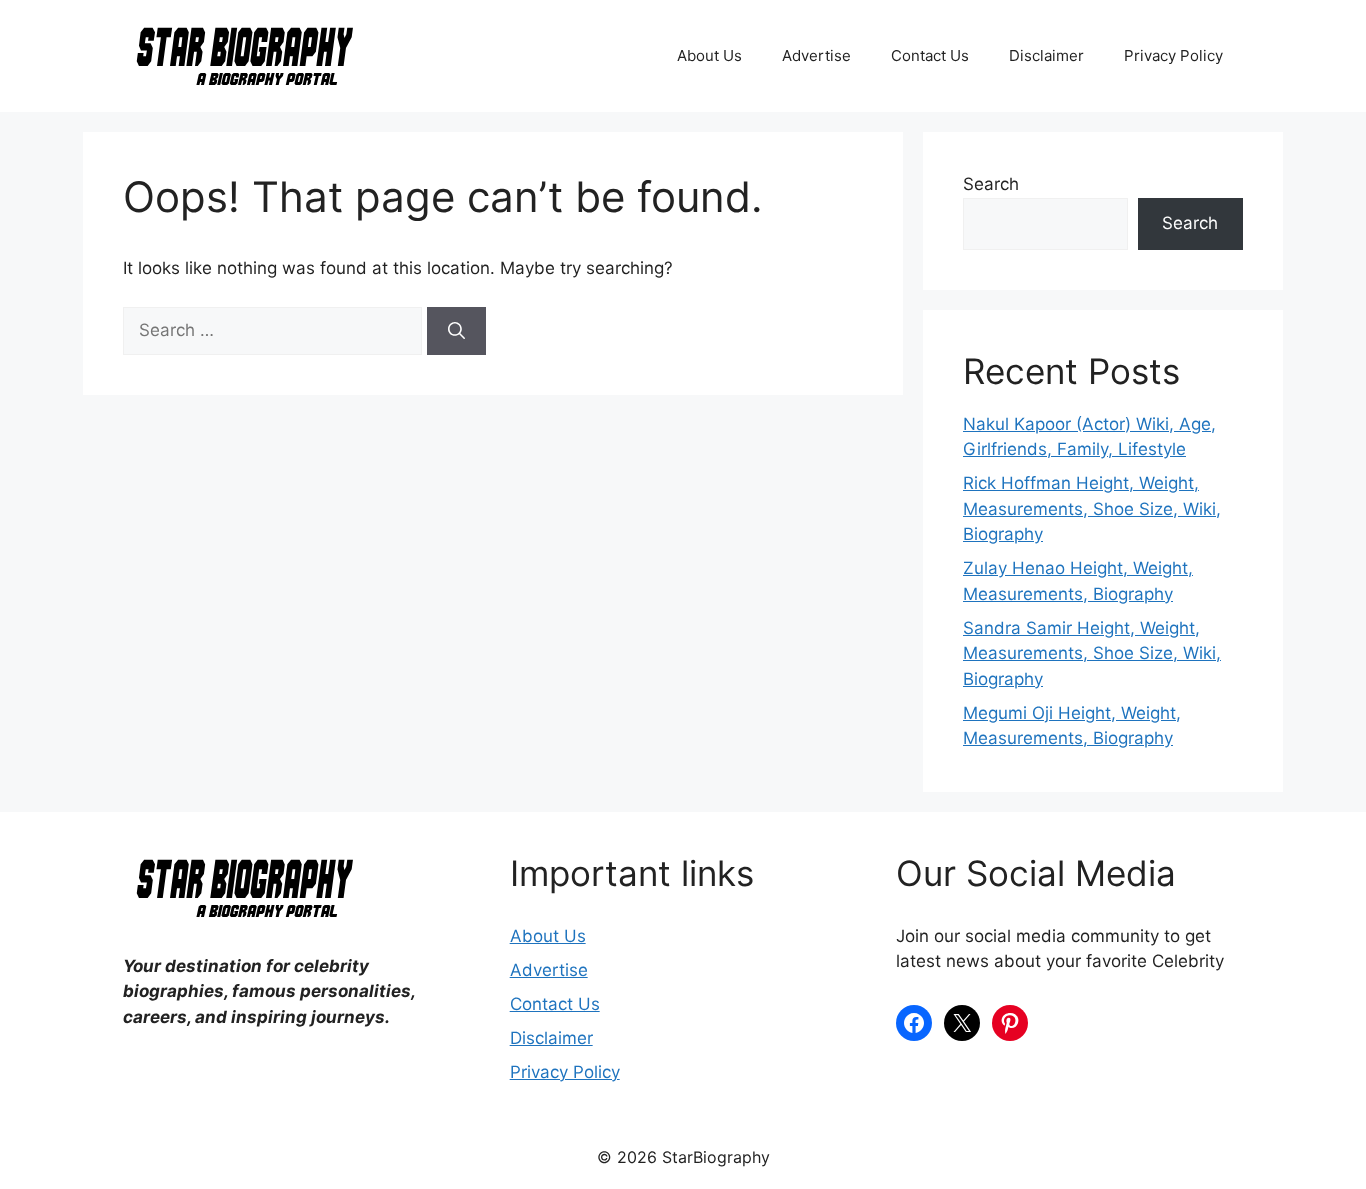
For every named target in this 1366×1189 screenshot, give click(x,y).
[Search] (456, 331)
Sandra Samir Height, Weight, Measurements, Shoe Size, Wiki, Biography (1092, 653)
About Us (709, 55)
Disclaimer (1046, 55)
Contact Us (930, 55)
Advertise (816, 55)
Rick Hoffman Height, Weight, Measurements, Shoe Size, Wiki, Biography (1092, 508)
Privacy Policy (1173, 55)
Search (991, 184)
